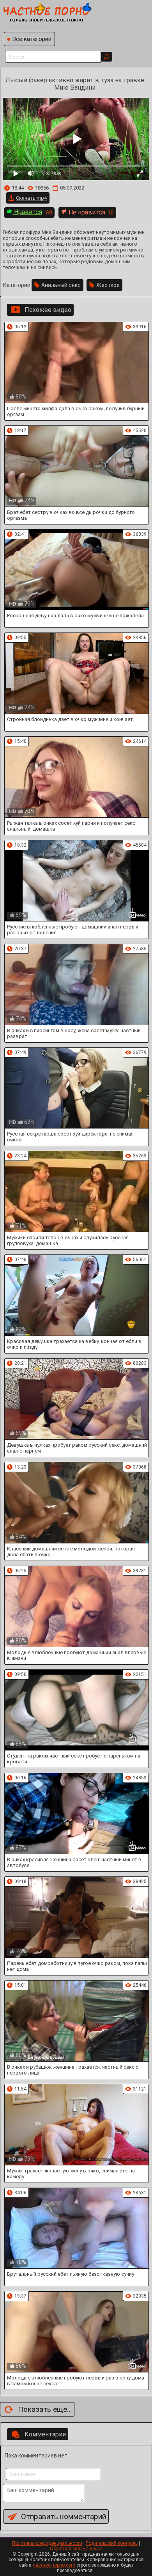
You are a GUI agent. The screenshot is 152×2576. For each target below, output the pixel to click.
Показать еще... (45, 2409)
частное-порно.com (54, 2565)
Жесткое (108, 285)
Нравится (27, 212)
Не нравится (86, 212)
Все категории (32, 39)
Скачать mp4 (31, 198)
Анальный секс (61, 285)
